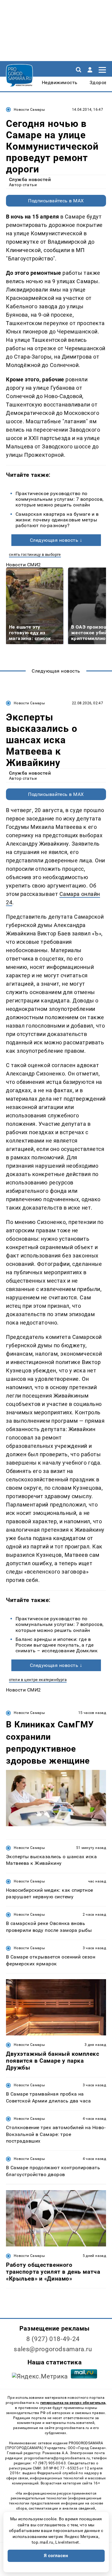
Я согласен (56, 2556)
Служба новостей (30, 179)
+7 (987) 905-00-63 (49, 2463)
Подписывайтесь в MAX (56, 201)
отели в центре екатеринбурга (38, 1680)
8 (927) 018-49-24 (53, 2339)
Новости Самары (29, 110)
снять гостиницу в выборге (35, 555)
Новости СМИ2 (23, 565)
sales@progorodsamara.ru (53, 2349)
